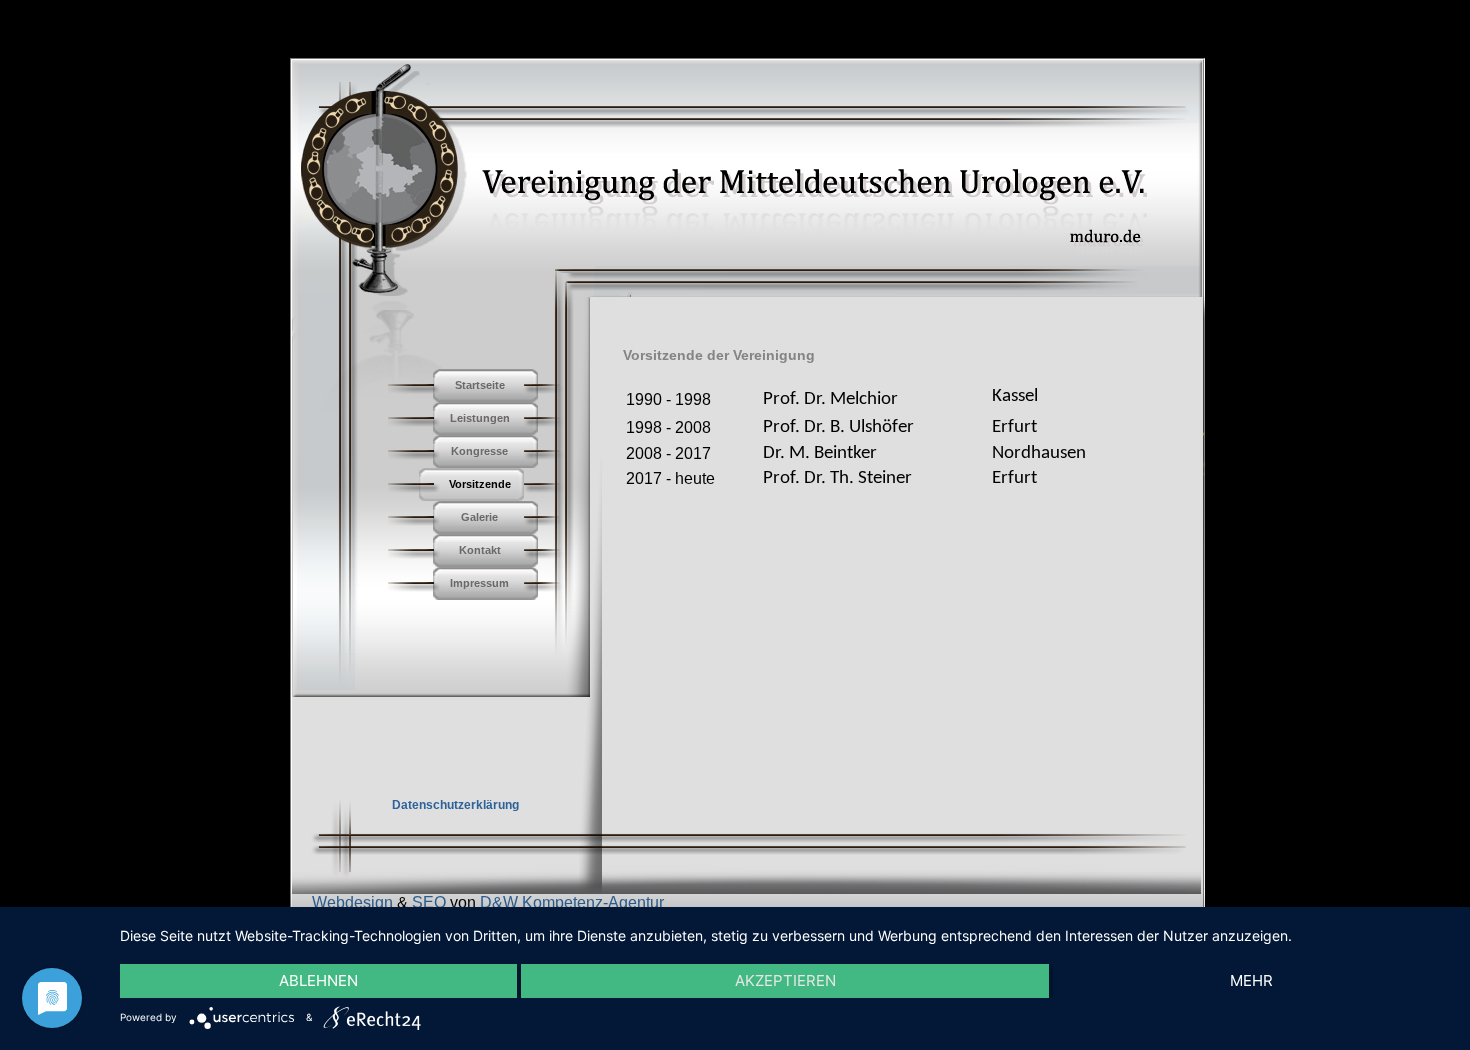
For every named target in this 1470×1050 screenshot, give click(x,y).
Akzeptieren (785, 980)
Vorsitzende (480, 484)
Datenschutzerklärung (455, 805)
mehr (1251, 980)
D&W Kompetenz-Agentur (572, 902)
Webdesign (352, 902)
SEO (429, 902)
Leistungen (480, 418)
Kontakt (480, 550)
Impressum (479, 583)
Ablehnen (318, 980)
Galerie (479, 517)
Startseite (480, 385)
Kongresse (479, 451)
